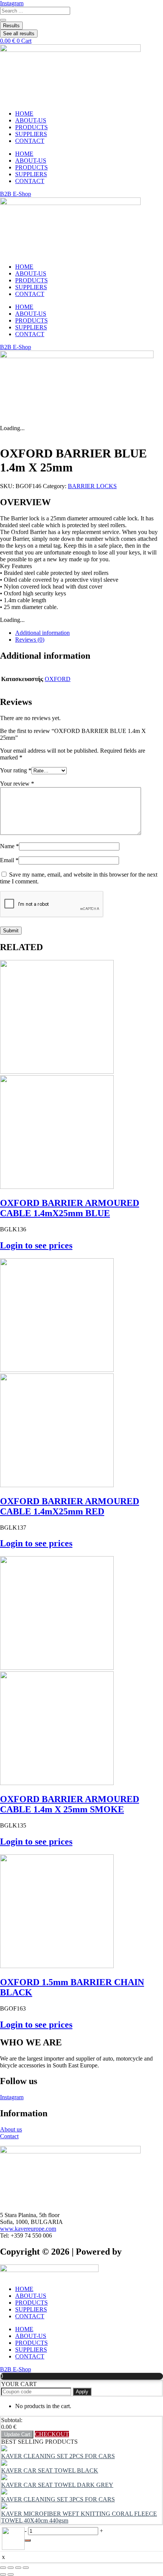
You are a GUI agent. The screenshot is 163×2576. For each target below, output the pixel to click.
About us (11, 2129)
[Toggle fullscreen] (11, 2568)
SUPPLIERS (31, 134)
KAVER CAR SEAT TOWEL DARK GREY (57, 2485)
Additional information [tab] (42, 633)
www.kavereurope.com (28, 2229)
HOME (24, 114)
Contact (9, 2136)
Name (9, 846)
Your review (17, 784)
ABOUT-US (31, 120)
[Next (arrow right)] (11, 2574)
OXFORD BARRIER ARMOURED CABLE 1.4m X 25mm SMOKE (70, 1804)
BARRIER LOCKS (92, 486)
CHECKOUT (52, 2434)
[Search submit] (3, 20)
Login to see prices (36, 1245)
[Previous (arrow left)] (3, 2574)
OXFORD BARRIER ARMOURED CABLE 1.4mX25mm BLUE (70, 1208)
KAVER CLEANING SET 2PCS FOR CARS (58, 2456)
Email (9, 860)
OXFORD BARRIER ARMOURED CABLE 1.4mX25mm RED (70, 1506)
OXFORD (58, 679)
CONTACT (30, 141)
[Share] (18, 2568)
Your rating (16, 770)
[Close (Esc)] (26, 2568)
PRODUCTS (31, 127)
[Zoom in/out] (3, 2568)
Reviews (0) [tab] (30, 640)
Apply (82, 2392)
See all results (19, 34)
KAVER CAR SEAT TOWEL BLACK (50, 2470)
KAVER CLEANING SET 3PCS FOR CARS (58, 2499)
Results (11, 26)
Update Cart (17, 2434)
